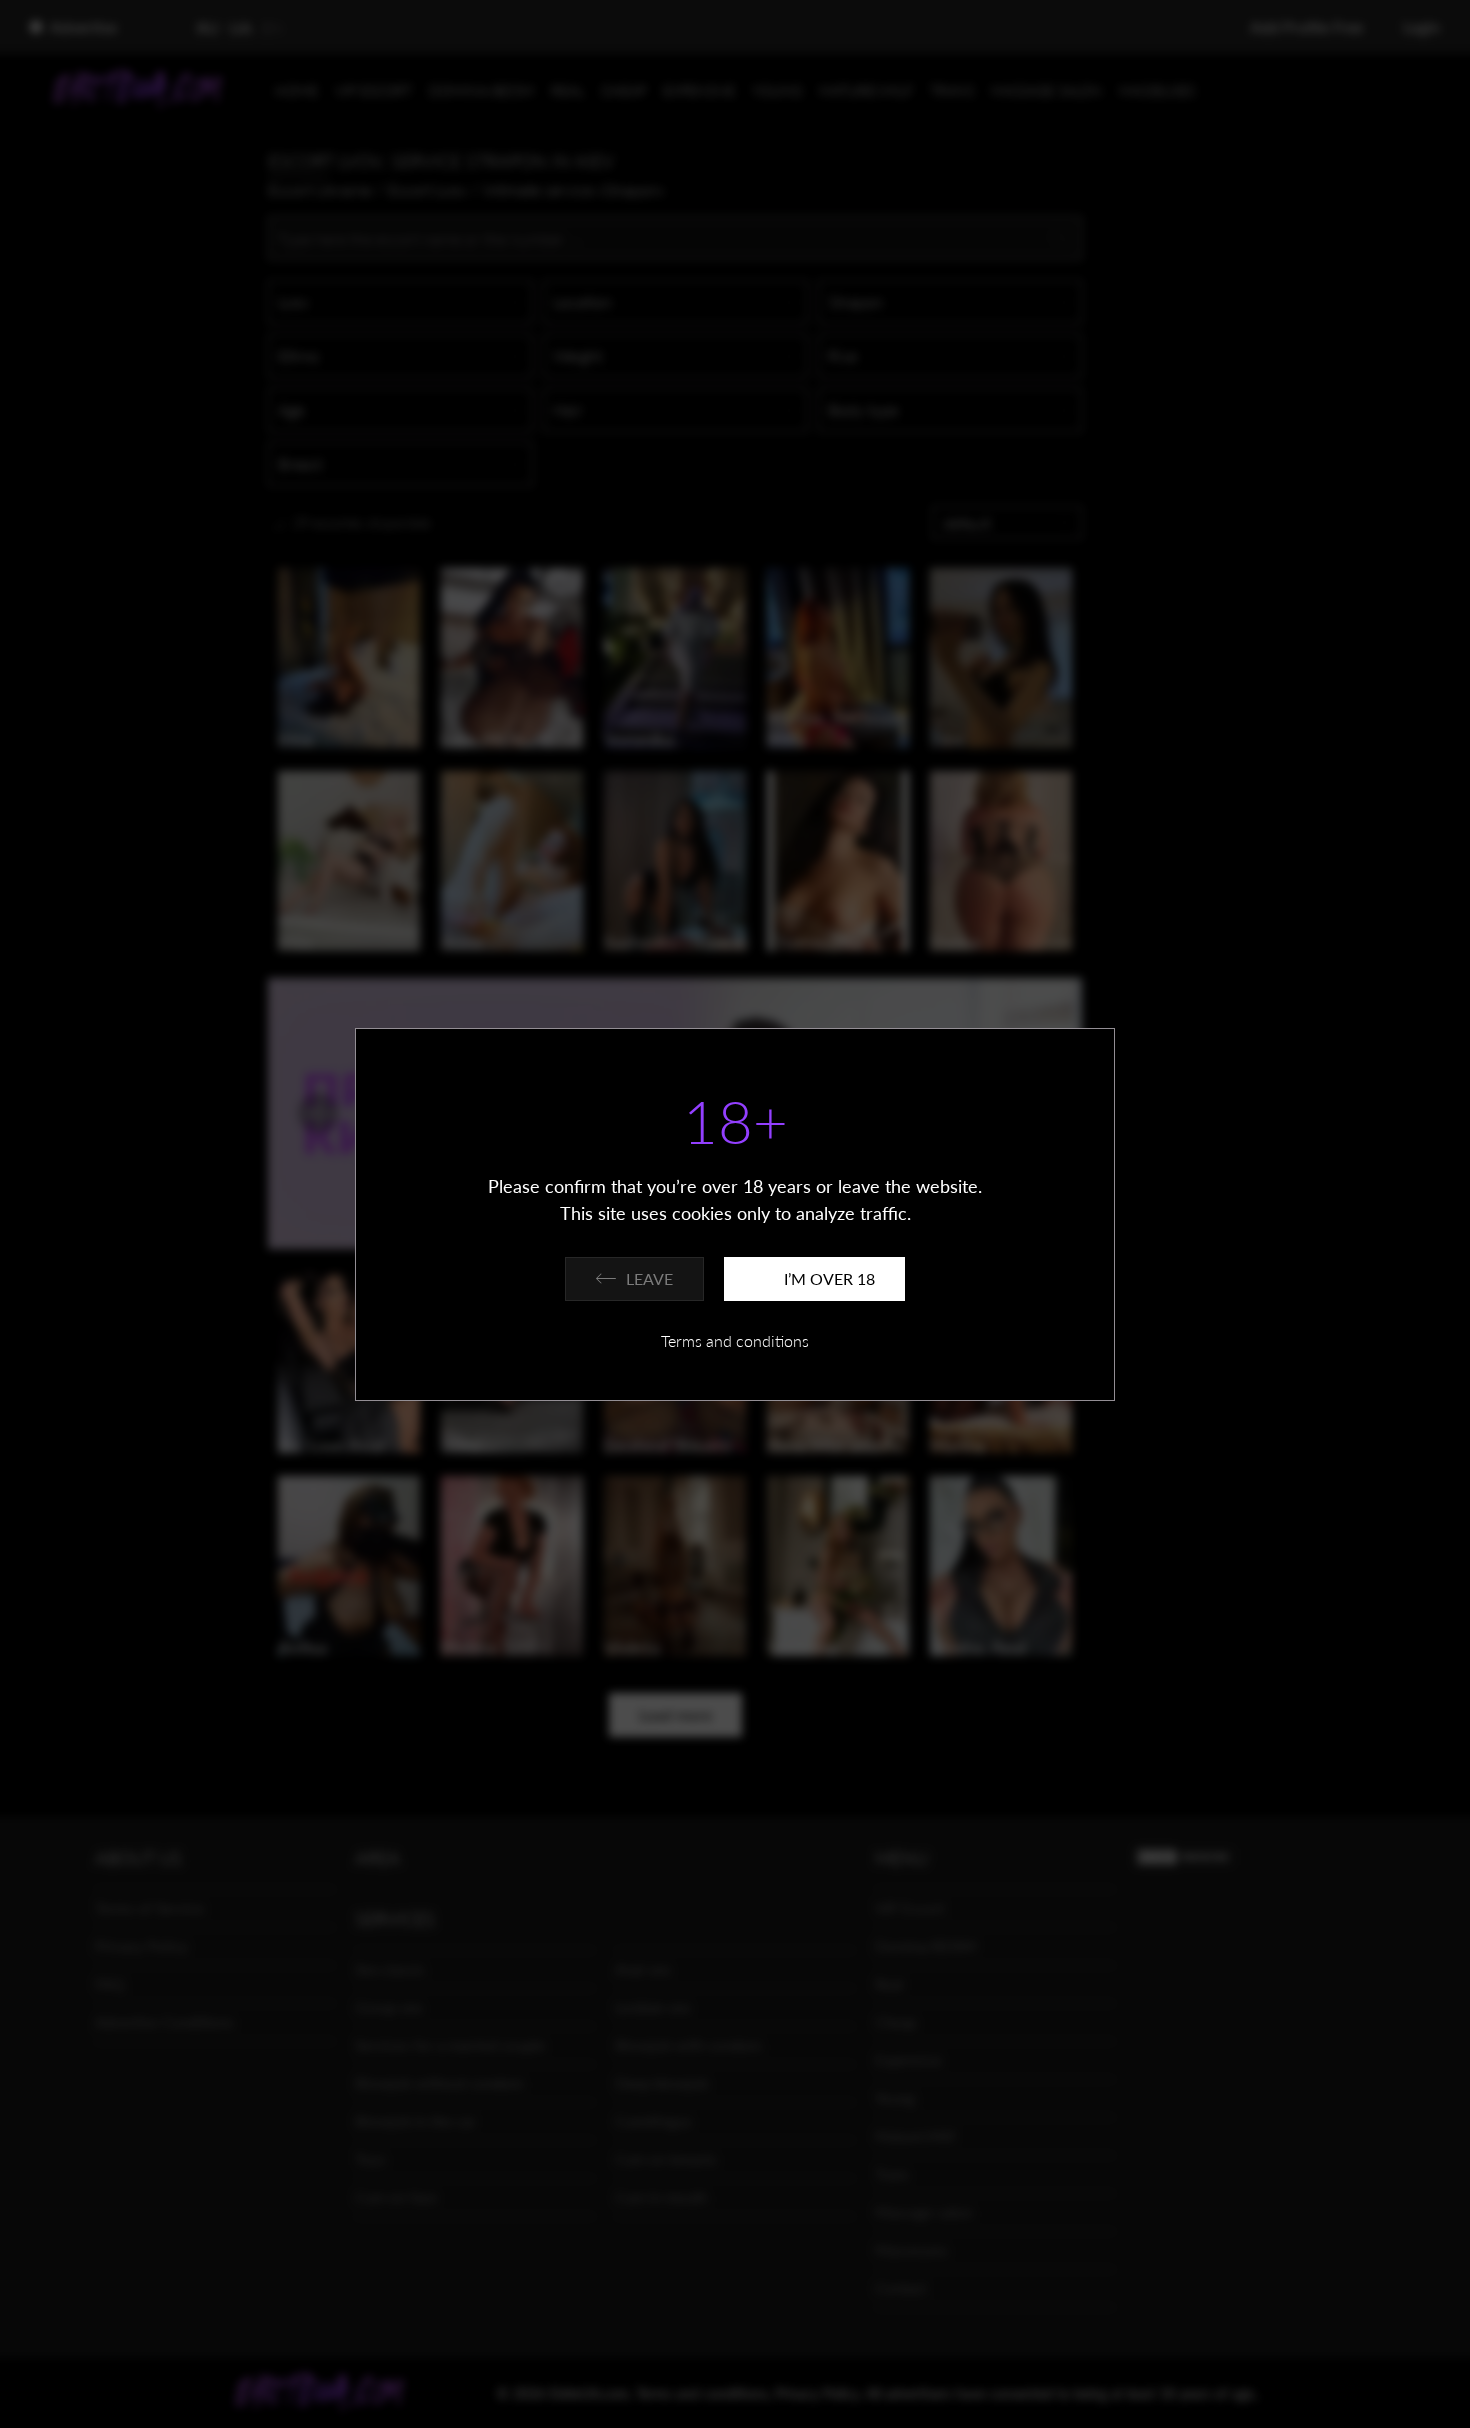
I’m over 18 (829, 1278)
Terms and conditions (735, 1340)
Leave (649, 1278)
